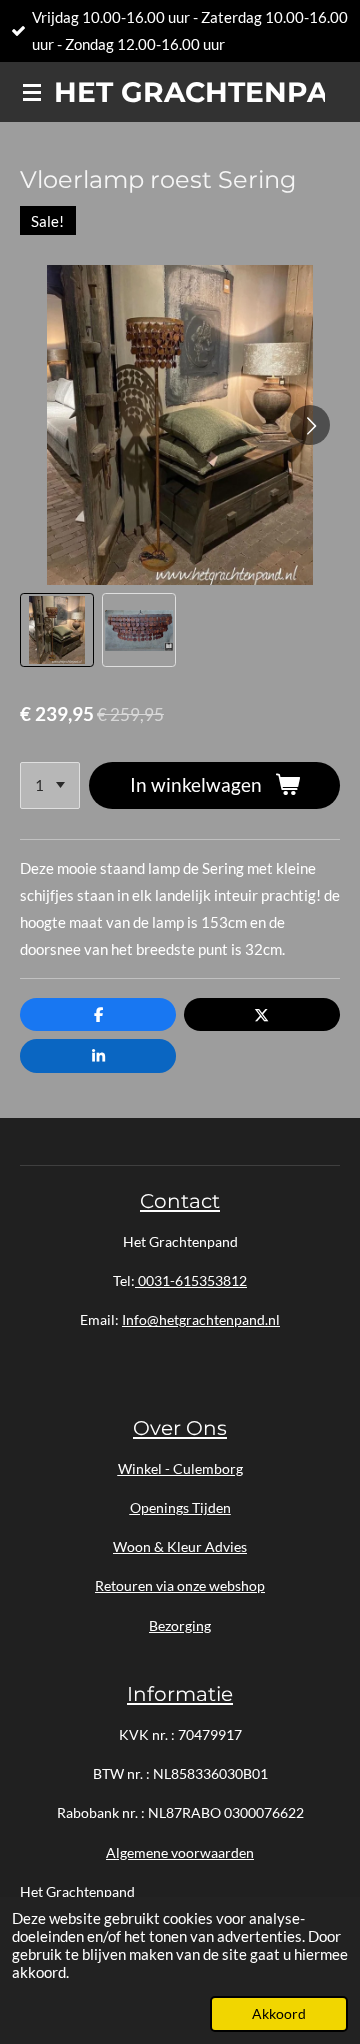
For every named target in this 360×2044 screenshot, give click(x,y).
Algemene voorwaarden (180, 1852)
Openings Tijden (180, 1507)
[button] (57, 630)
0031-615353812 (191, 1280)
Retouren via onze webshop (180, 1585)
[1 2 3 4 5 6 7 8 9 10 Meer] (50, 785)
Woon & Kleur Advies (180, 1546)
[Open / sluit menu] (32, 92)
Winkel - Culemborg (180, 1468)
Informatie (180, 1693)
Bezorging (180, 1625)
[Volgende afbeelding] (310, 425)
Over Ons (180, 1427)
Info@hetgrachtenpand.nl (201, 1319)
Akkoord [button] (279, 2014)
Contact (180, 1200)
